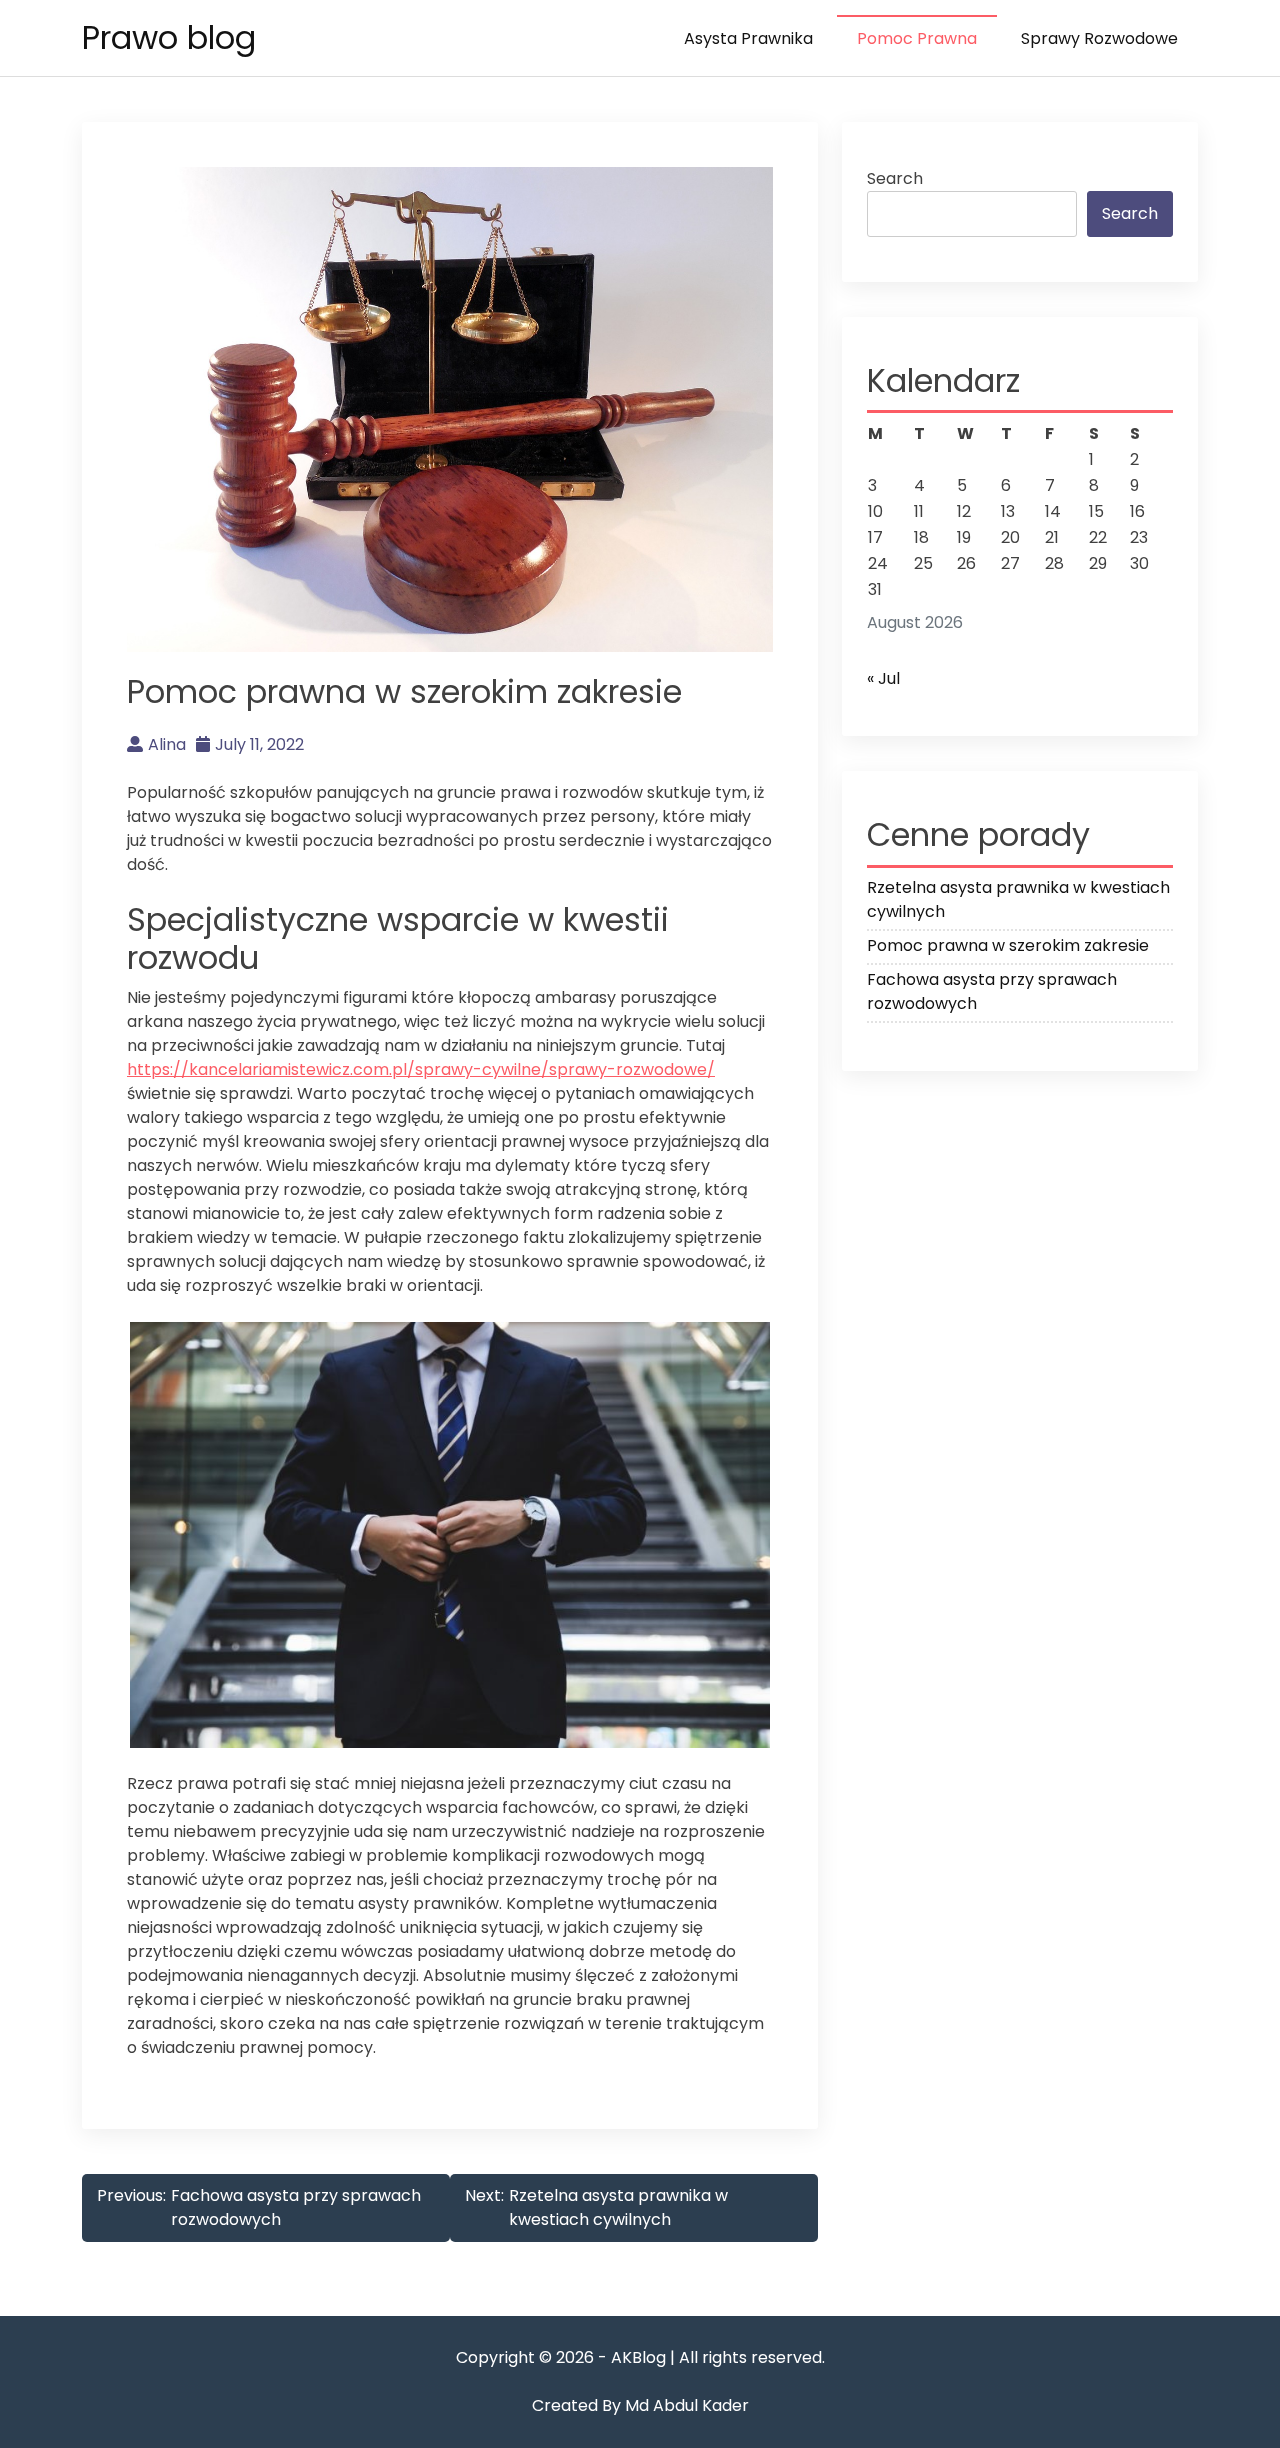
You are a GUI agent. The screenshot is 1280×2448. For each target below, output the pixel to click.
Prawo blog (169, 37)
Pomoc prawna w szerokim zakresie (1008, 945)
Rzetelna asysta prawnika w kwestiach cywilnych (1018, 899)
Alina (167, 744)
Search (895, 178)
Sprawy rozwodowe (1099, 38)
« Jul (883, 678)
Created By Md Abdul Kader (640, 2405)
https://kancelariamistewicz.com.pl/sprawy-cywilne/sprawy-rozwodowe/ (421, 1069)
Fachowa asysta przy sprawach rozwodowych (992, 991)
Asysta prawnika (748, 38)
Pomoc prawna (917, 38)
